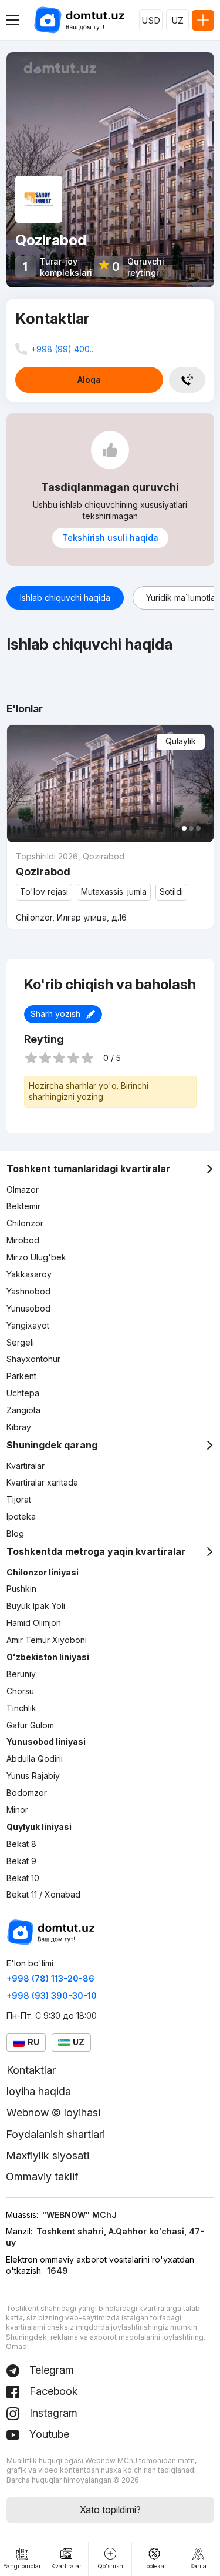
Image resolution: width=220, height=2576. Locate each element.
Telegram (50, 2370)
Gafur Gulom (30, 1725)
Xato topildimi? (110, 2510)
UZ (177, 20)
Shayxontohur (33, 1359)
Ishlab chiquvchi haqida (65, 598)
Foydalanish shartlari (55, 2134)
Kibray (19, 1427)
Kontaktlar (31, 2070)
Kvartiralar (26, 1466)
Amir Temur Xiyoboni (47, 1640)
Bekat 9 (21, 1861)
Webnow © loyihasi (53, 2112)
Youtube (48, 2434)
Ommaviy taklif (42, 2177)
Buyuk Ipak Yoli (36, 1606)
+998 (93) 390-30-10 (52, 1995)
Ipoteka (21, 1516)
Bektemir (23, 1206)
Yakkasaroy (29, 1274)
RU (33, 2042)
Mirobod (23, 1240)
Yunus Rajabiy (33, 1776)
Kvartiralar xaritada (42, 1482)
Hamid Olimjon (34, 1623)
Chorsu (20, 1691)
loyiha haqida (39, 2091)
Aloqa (89, 379)
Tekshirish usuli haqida (110, 538)
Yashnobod (28, 1291)
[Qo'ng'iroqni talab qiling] (187, 380)
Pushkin (21, 1589)
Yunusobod (28, 1308)
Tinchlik (21, 1708)
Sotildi (171, 891)
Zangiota (23, 1410)
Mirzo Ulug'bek (36, 1257)
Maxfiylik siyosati (48, 2155)
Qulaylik (181, 741)
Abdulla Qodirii (35, 1759)
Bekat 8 (21, 1844)
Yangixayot (28, 1325)
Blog (15, 1533)
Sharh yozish (55, 1014)
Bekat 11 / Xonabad (43, 1894)
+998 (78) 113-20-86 (50, 1978)
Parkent (21, 1376)
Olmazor (23, 1190)
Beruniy (21, 1674)
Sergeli (20, 1342)
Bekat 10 (23, 1878)
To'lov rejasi (44, 891)
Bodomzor (27, 1793)
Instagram (52, 2413)
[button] (184, 828)
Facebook (52, 2391)
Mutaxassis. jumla (114, 891)
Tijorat (19, 1499)
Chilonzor (25, 1223)
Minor (17, 1810)
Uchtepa (23, 1393)
